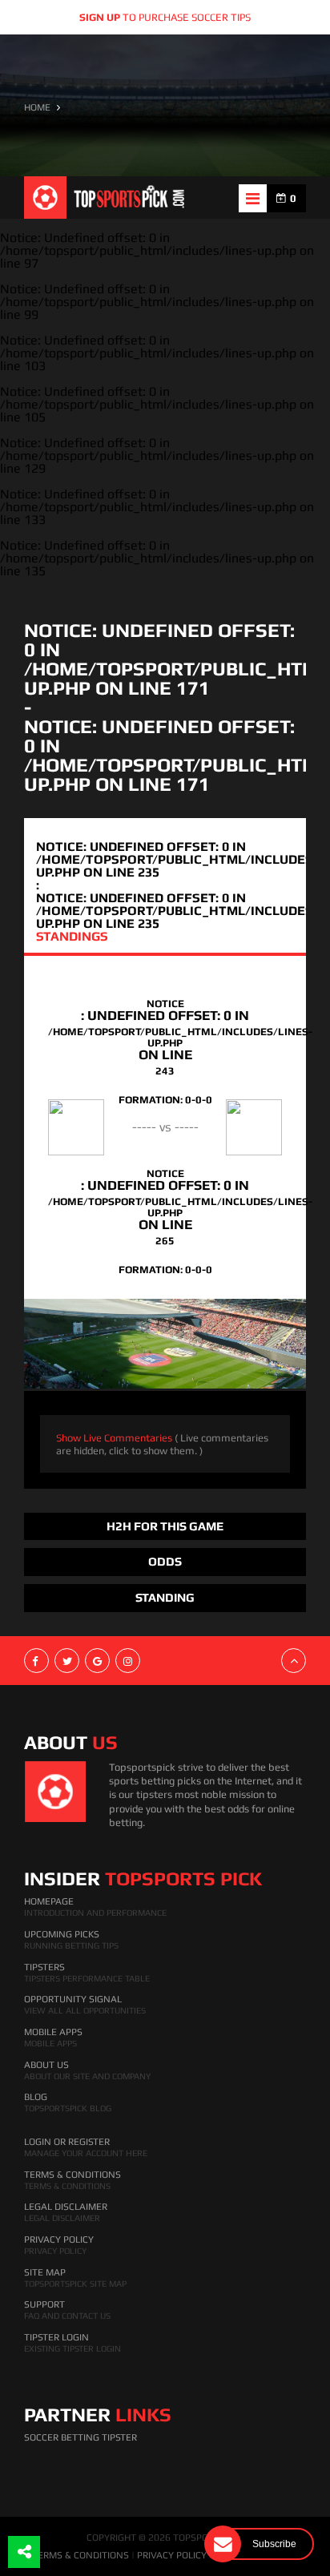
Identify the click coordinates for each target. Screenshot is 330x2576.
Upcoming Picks (62, 1934)
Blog (36, 2097)
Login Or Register (67, 2142)
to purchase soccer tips (165, 17)
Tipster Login (56, 2337)
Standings (72, 936)
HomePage (49, 1901)
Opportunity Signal (73, 1999)
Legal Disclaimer (66, 2207)
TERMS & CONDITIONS (80, 2555)
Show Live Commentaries (162, 1444)
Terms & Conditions (72, 2175)
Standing (165, 1597)
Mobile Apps (53, 2032)
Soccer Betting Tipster (80, 2437)
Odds (165, 1561)
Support (44, 2304)
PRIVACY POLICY (172, 2555)
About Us (46, 2065)
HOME (37, 107)
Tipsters (44, 1967)
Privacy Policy (59, 2239)
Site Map (45, 2272)
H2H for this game (165, 1526)
